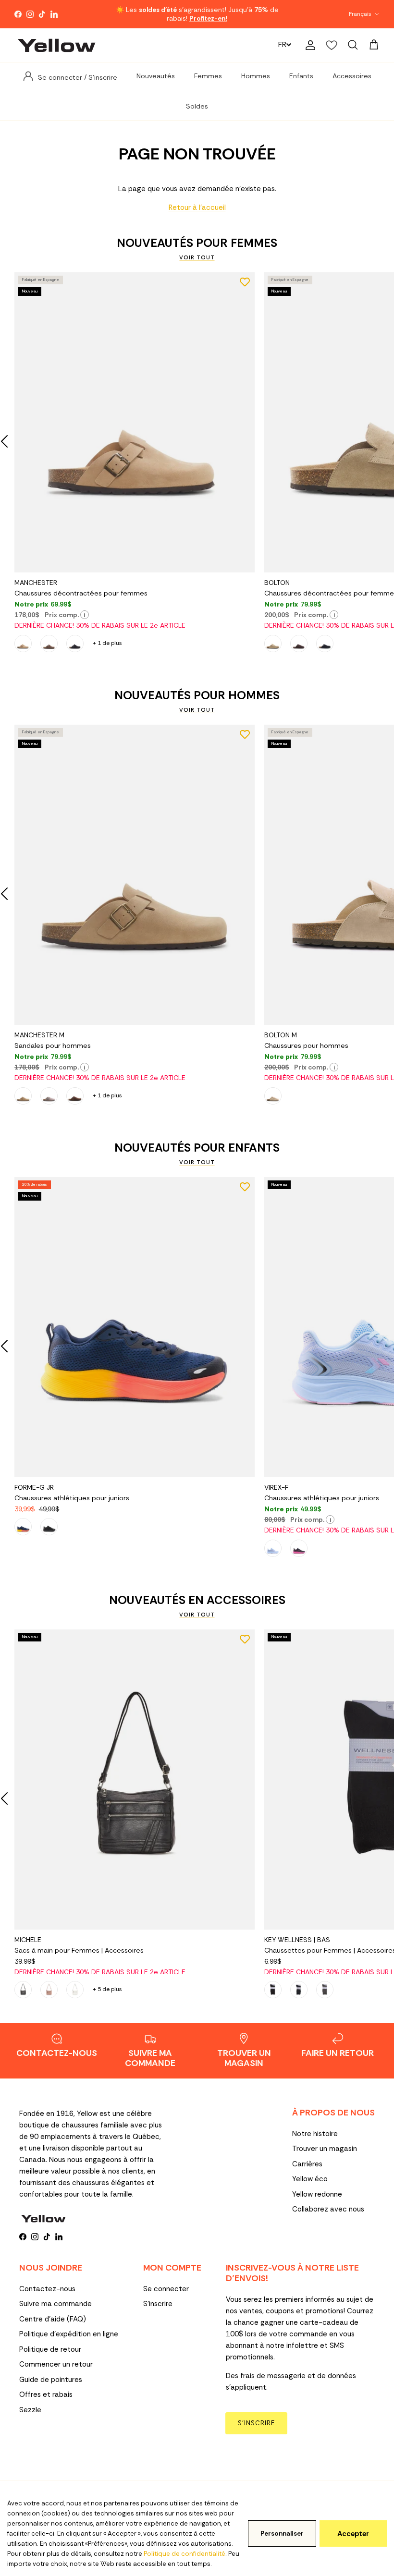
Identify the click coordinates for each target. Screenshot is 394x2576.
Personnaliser (282, 2533)
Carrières (307, 2164)
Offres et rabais (46, 2394)
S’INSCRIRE (256, 2423)
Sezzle (30, 2410)
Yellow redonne (317, 2194)
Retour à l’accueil (197, 207)
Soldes (197, 106)
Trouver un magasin (325, 2149)
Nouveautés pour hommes (197, 695)
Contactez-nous (47, 2289)
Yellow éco (310, 2179)
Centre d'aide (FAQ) (53, 2319)
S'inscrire (158, 2304)
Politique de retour (50, 2349)
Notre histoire (315, 2134)
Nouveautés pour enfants (197, 1148)
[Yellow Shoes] (56, 45)
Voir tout (197, 257)
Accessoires (352, 76)
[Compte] (308, 45)
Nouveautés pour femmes (197, 243)
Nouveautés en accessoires (197, 1600)
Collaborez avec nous (328, 2209)
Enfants (301, 76)
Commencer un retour (56, 2364)
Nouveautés (156, 76)
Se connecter (166, 2289)
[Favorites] (332, 45)
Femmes (208, 76)
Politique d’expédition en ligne (69, 2334)
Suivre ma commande (55, 2304)
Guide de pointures (51, 2380)
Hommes (256, 76)
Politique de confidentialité (185, 2554)
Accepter (353, 2534)
